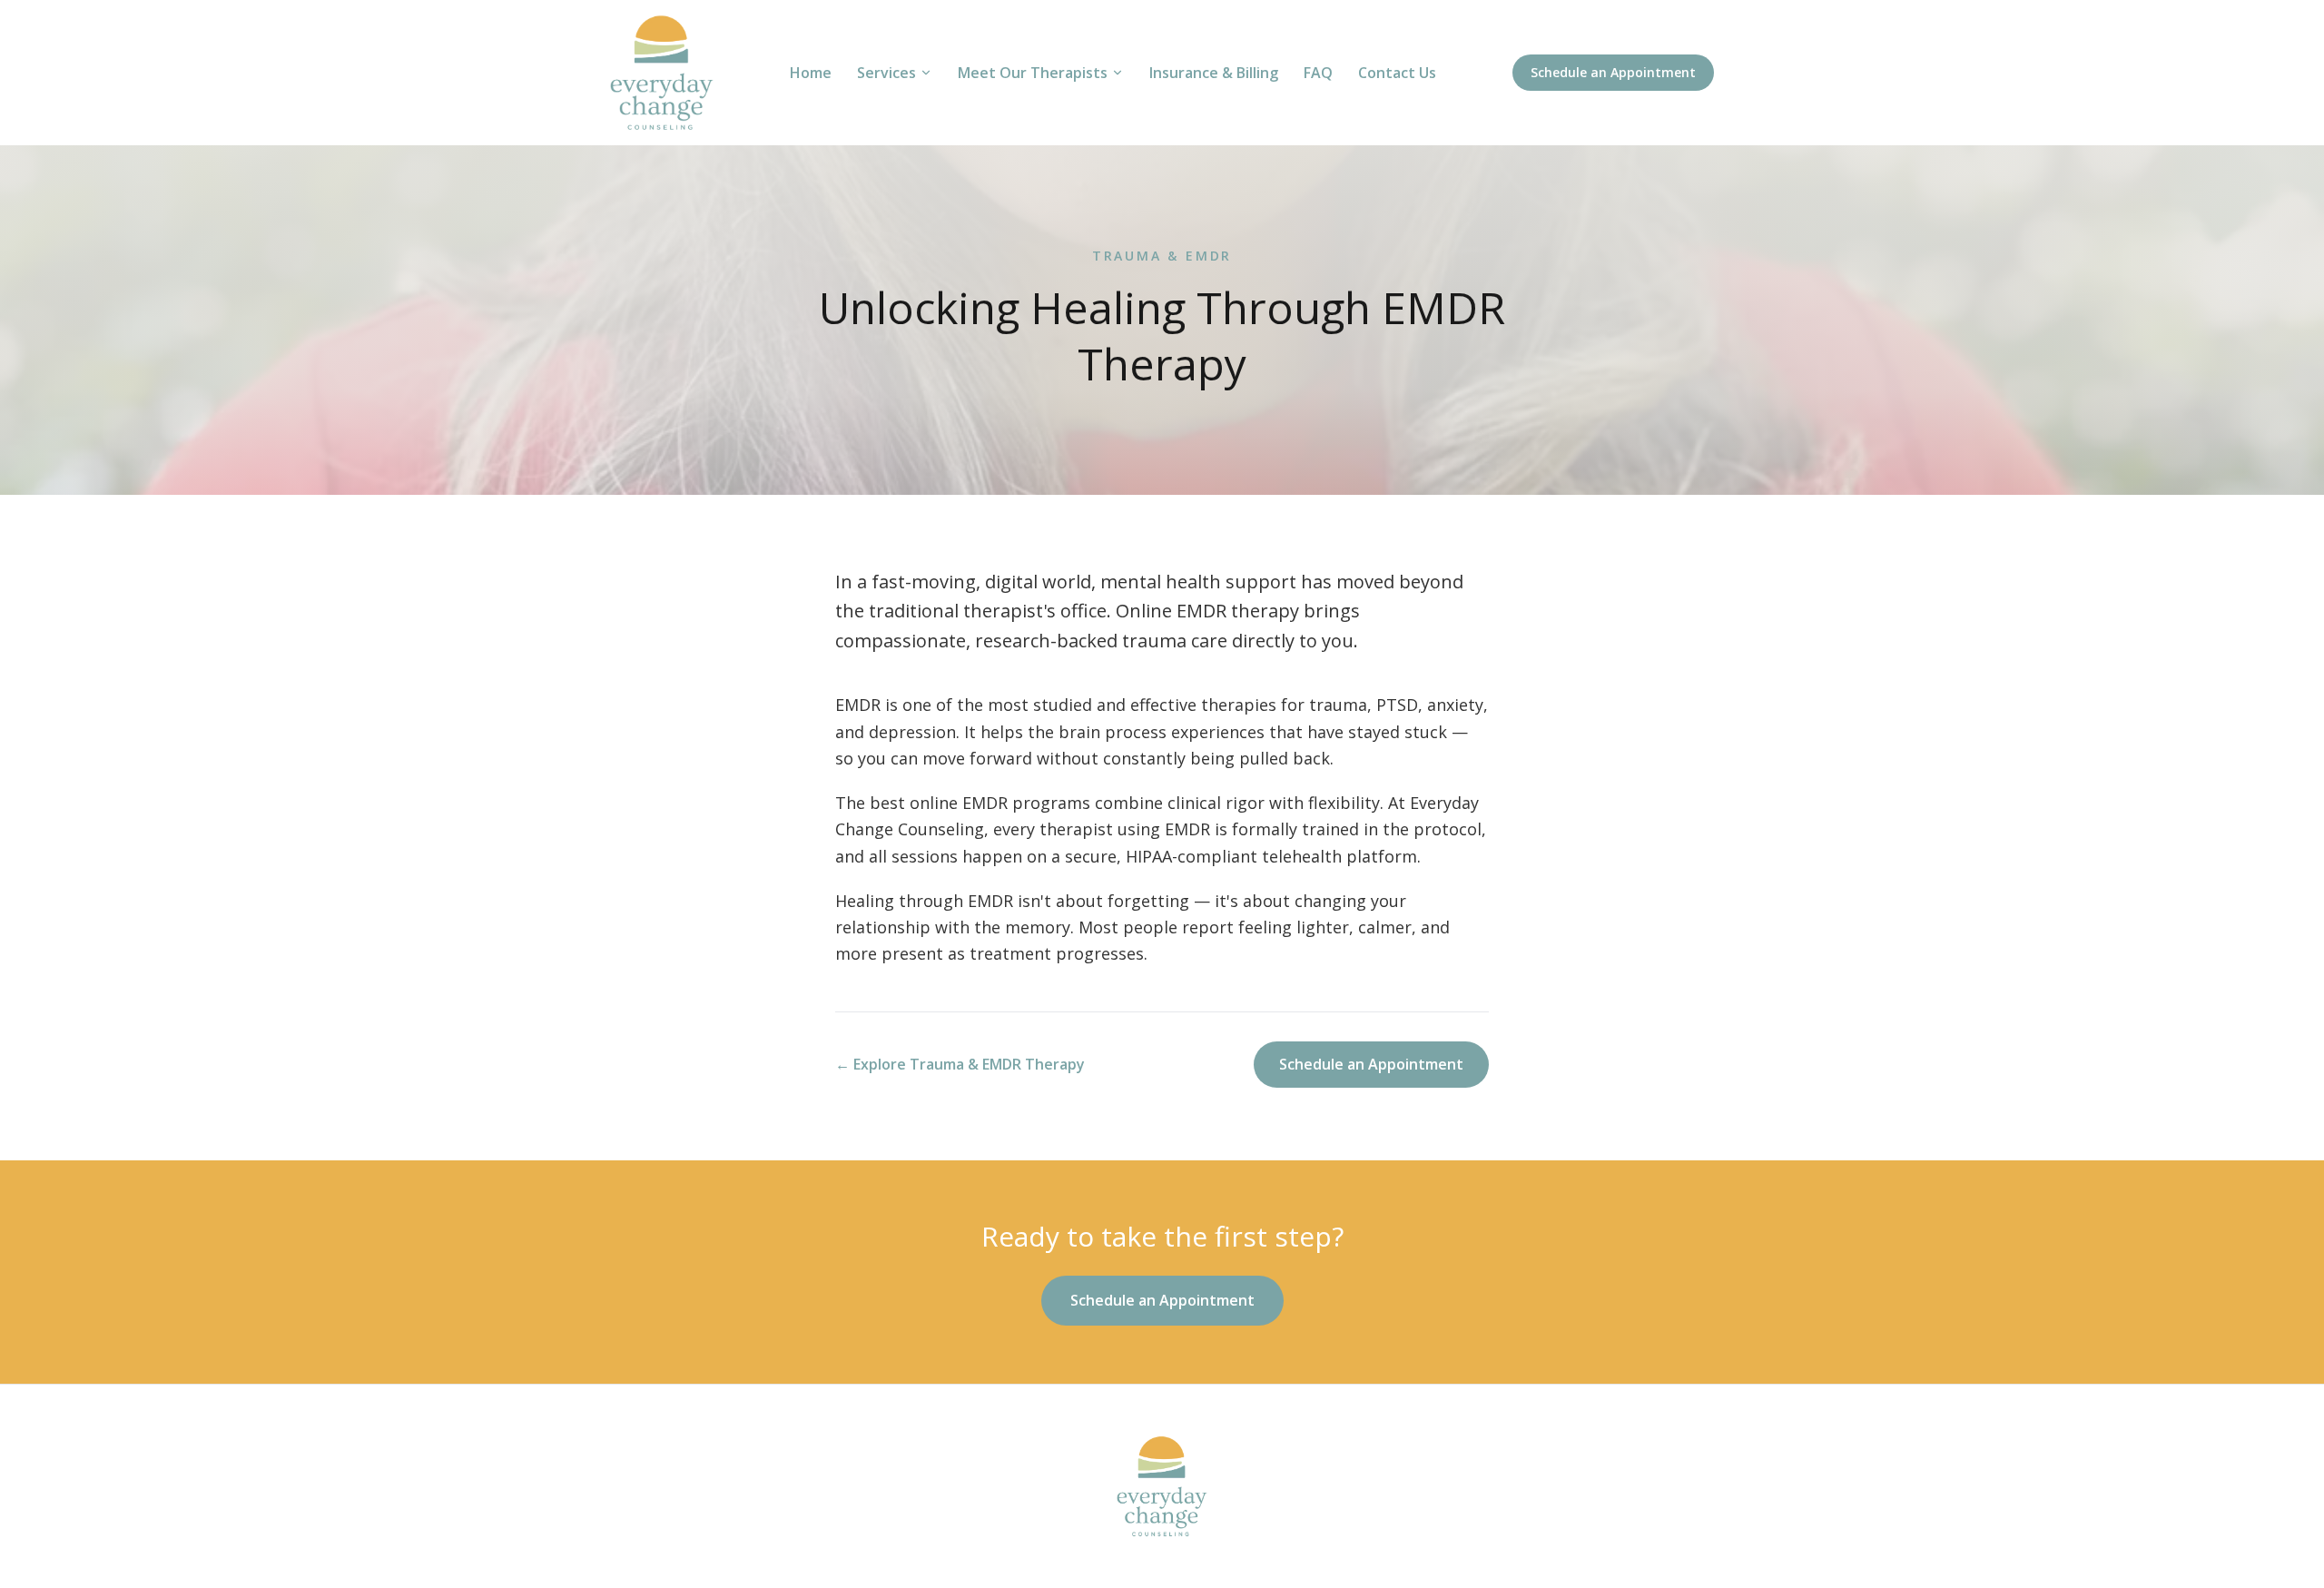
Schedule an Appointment (1613, 72)
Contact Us (1397, 73)
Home (811, 73)
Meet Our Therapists (1033, 73)
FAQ (1318, 73)
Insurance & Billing (1214, 73)
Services (886, 73)
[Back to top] (1162, 1486)
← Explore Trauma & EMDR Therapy (960, 1064)
